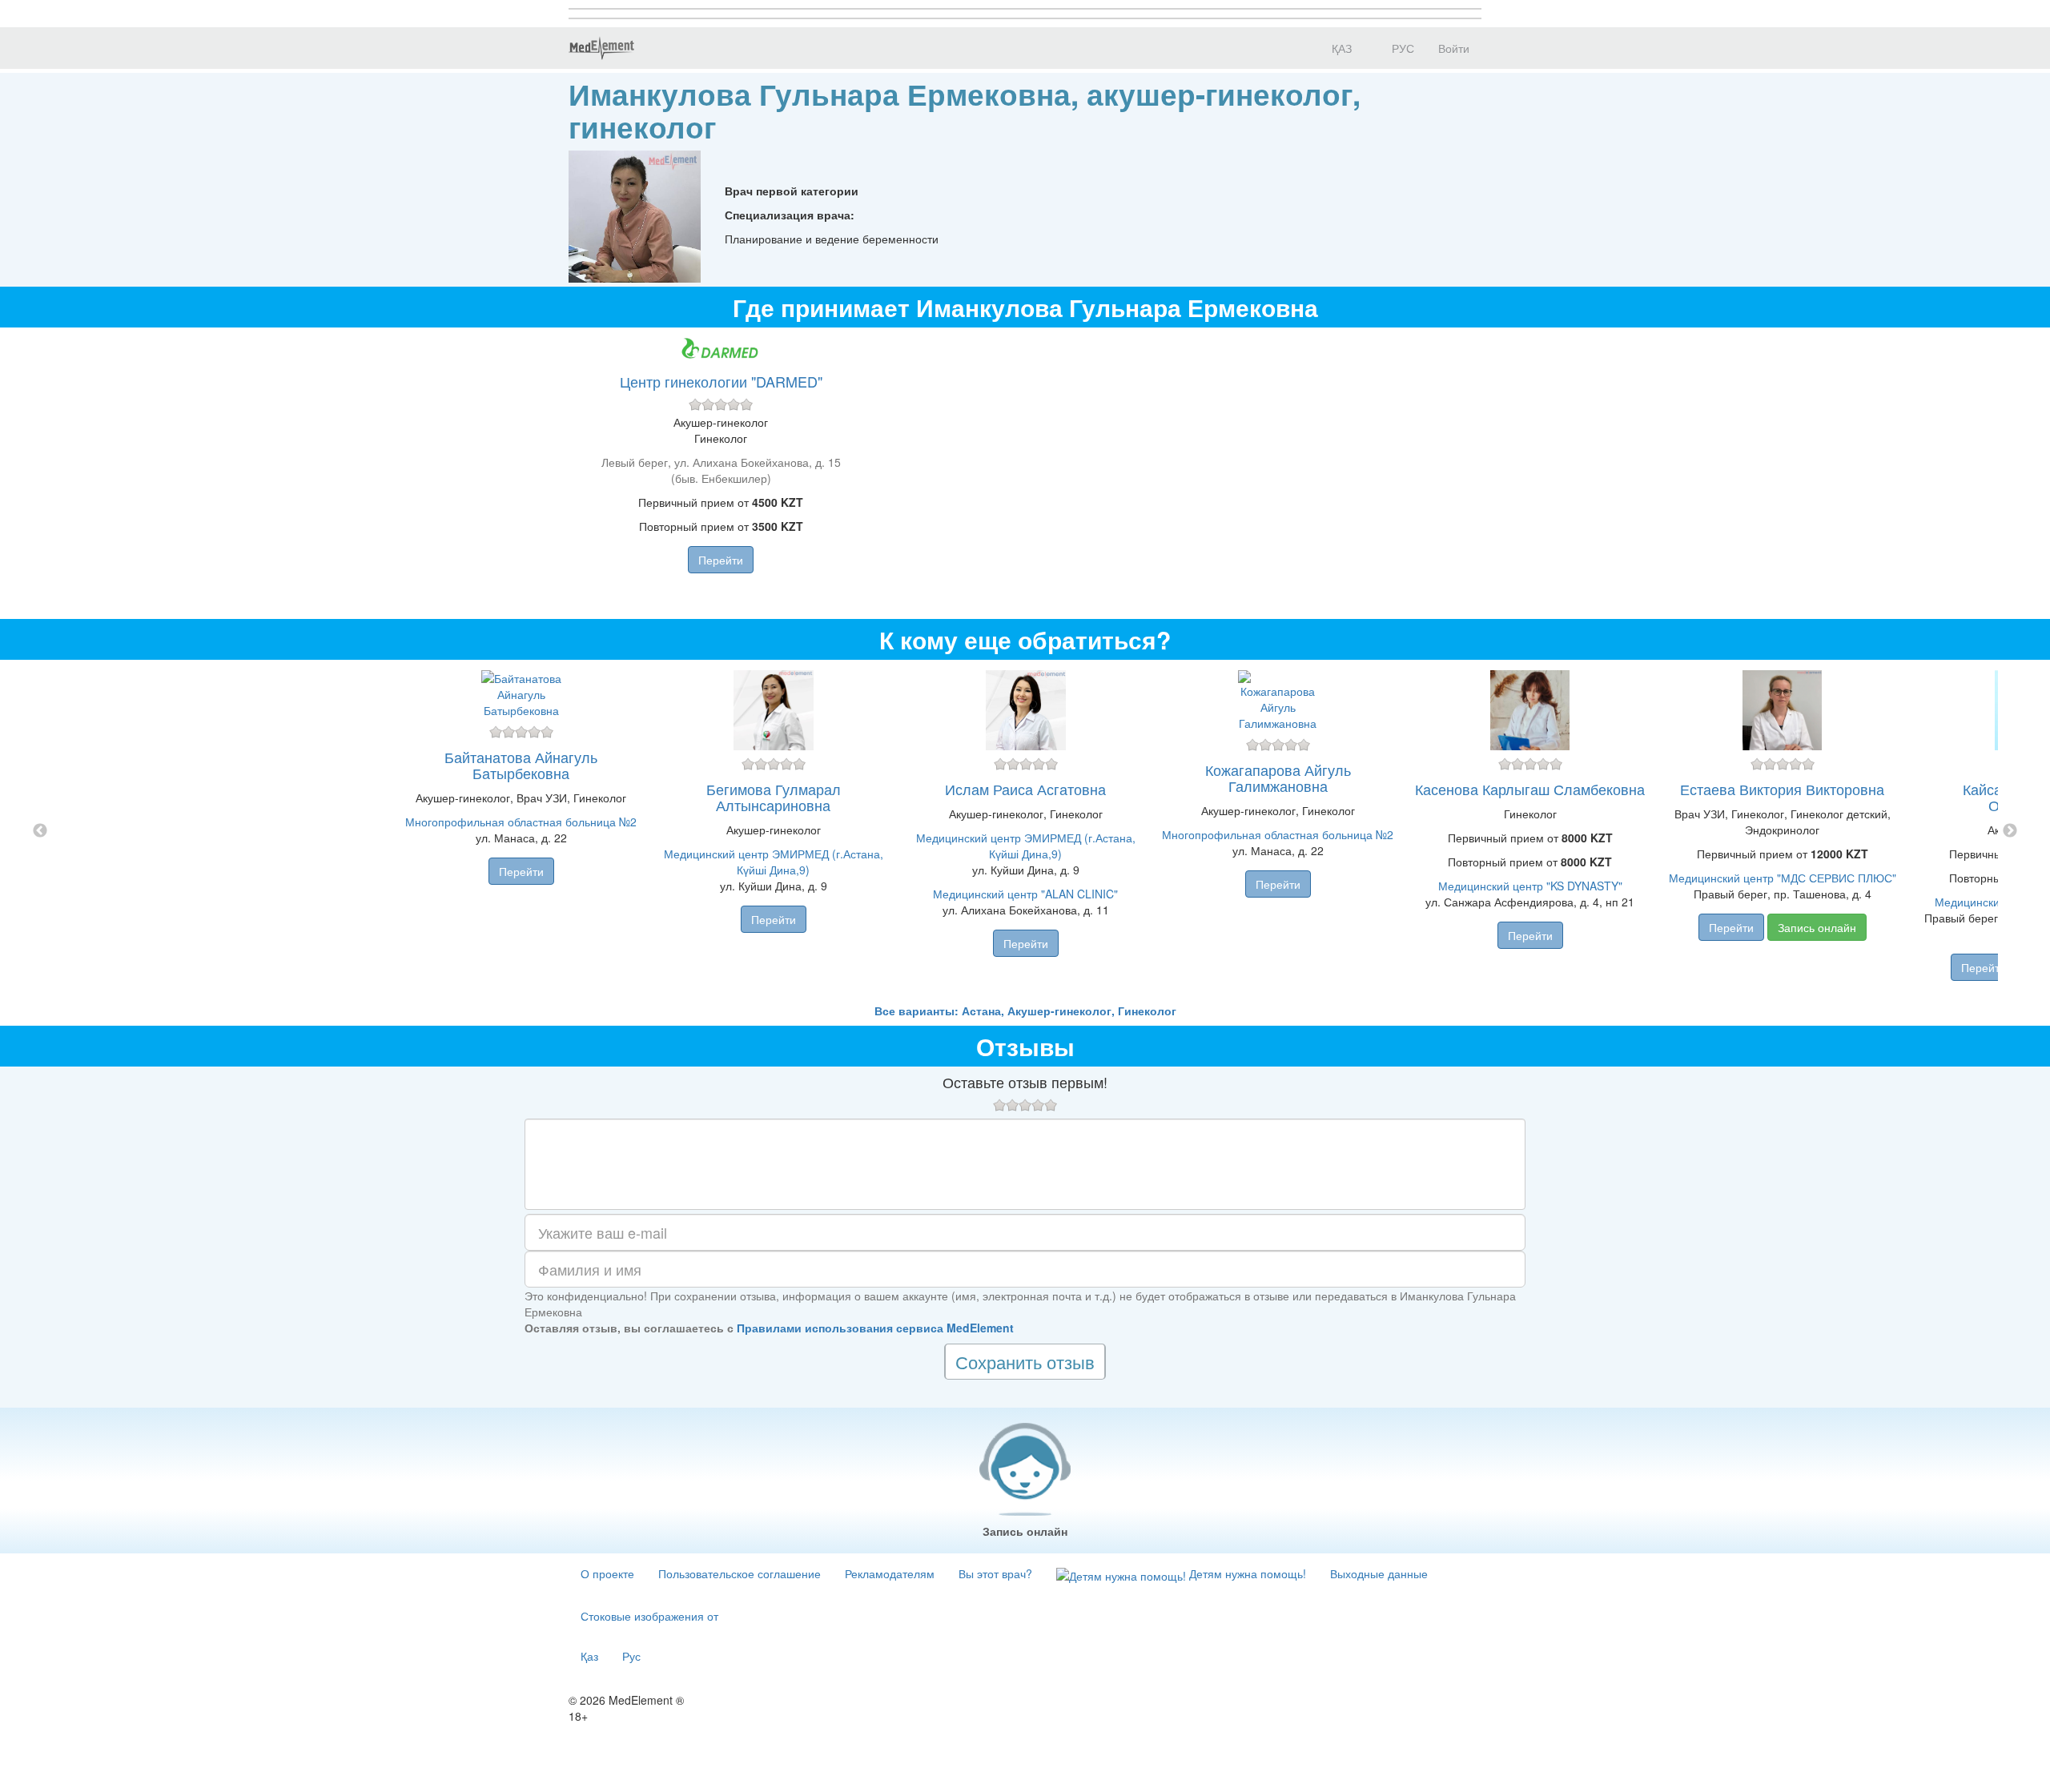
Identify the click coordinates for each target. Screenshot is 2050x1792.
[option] (1025, 831)
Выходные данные (1379, 1573)
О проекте (607, 1573)
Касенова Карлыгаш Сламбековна (1530, 789)
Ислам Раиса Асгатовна (1025, 789)
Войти (1454, 48)
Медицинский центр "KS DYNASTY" (1530, 886)
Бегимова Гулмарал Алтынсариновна (774, 797)
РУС (1401, 48)
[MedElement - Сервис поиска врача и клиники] (601, 48)
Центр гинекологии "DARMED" (721, 381)
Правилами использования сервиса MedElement (875, 1328)
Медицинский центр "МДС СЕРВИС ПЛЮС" (1783, 878)
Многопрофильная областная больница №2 (521, 822)
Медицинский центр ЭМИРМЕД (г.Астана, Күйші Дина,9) (774, 862)
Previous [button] (40, 831)
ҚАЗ (1340, 48)
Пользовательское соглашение (740, 1573)
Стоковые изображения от (649, 1616)
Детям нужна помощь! (1246, 1573)
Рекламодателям (890, 1573)
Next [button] (2010, 831)
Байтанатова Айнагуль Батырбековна (521, 765)
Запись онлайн (1817, 927)
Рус (631, 1656)
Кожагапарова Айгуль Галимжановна (1278, 777)
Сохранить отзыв (1025, 1362)
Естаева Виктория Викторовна (1782, 789)
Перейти (721, 560)
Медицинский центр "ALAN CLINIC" (1025, 894)
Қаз (589, 1656)
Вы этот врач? (995, 1573)
